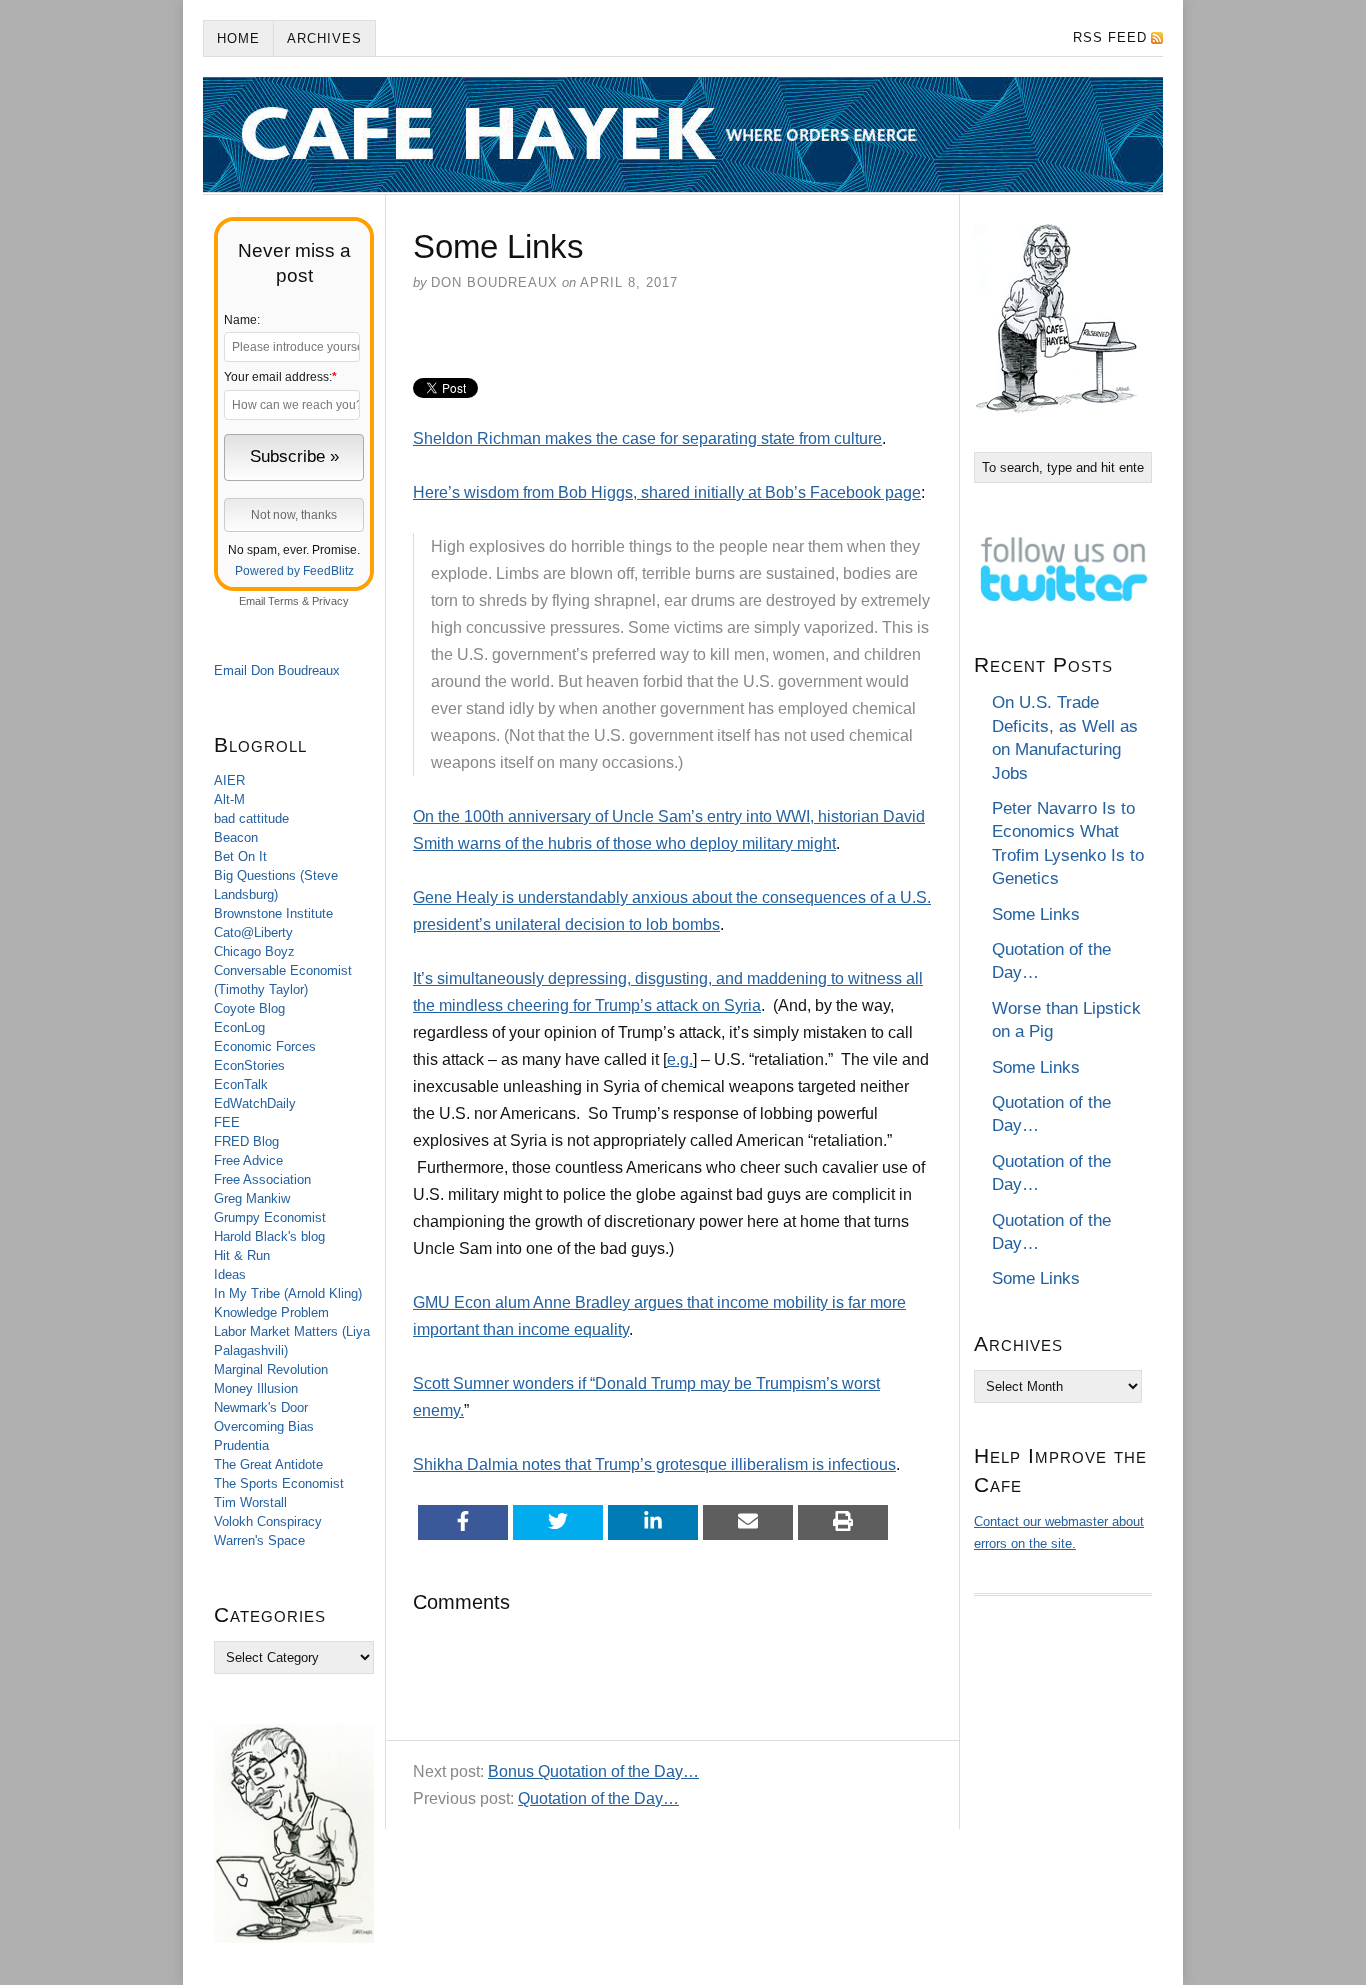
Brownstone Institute (273, 913)
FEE (227, 1122)
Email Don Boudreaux (277, 670)
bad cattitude (251, 818)
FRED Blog (246, 1141)
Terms (283, 601)
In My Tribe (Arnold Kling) (288, 1293)
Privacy (330, 601)
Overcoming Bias (264, 1426)
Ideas (230, 1274)
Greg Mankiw (252, 1198)
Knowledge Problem (271, 1312)
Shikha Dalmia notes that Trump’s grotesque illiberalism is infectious (654, 1464)
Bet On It (240, 856)
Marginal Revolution (271, 1369)
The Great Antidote (268, 1464)
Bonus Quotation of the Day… (593, 1771)
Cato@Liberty (253, 932)
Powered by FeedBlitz (294, 571)
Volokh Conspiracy (268, 1521)
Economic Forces (265, 1046)
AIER (229, 780)
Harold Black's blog (269, 1236)
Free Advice (248, 1160)
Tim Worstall (250, 1502)
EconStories (249, 1065)
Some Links (1036, 914)
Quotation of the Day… (598, 1798)
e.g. (680, 1059)
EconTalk (241, 1084)
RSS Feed (1110, 37)
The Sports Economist (279, 1483)
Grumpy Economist (270, 1217)
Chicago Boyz (254, 951)
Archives (324, 38)
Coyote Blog (249, 1008)
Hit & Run (242, 1255)
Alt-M (229, 799)
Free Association (262, 1179)
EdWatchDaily (255, 1103)
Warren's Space (259, 1540)
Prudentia (241, 1445)
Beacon (236, 837)
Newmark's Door (261, 1407)
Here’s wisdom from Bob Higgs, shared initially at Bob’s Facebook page (667, 492)
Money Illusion (256, 1388)
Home (238, 38)
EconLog (239, 1027)
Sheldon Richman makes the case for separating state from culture (647, 438)
